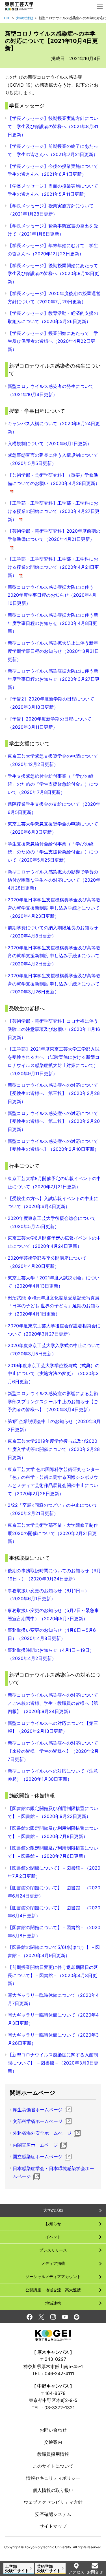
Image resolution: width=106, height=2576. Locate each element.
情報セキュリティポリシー (53, 2478)
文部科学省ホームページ (38, 2121)
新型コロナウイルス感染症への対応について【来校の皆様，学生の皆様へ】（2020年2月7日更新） (53, 1751)
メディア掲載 (53, 2263)
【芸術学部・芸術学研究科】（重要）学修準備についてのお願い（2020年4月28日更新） (54, 483)
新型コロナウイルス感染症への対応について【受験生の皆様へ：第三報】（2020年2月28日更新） (54, 1093)
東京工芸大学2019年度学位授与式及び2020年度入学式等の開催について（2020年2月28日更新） (54, 1449)
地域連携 (53, 2303)
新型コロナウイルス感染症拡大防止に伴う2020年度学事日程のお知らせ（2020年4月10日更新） (52, 595)
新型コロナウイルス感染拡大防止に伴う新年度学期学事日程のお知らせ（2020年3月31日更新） (53, 651)
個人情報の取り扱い (53, 2490)
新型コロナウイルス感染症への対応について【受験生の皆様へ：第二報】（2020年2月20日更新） (54, 1121)
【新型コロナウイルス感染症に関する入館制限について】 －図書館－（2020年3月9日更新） (53, 2063)
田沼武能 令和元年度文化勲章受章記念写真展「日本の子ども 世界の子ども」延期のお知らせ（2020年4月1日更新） (54, 1306)
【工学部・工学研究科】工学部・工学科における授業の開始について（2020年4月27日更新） (54, 511)
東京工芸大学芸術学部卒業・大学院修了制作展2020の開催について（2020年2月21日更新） (53, 1533)
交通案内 (53, 2442)
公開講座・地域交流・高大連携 (53, 2290)
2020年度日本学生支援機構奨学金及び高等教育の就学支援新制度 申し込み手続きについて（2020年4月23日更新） (54, 908)
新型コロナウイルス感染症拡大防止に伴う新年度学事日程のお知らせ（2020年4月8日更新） (53, 623)
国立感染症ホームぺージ (38, 2156)
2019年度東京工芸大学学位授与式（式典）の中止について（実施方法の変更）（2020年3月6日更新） (54, 1374)
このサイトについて (53, 2466)
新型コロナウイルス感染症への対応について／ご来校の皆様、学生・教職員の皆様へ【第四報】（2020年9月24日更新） (53, 1703)
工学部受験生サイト (17, 2568)
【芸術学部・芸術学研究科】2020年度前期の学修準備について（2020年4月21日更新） (54, 539)
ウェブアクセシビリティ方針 (53, 2502)
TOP (7, 18)
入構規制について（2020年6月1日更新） (50, 443)
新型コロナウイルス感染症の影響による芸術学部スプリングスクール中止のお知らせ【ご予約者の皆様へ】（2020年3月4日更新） (53, 1402)
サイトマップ (53, 2526)
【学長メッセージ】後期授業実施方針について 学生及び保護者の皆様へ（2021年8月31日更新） (53, 126)
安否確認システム (53, 2514)
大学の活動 (25, 18)
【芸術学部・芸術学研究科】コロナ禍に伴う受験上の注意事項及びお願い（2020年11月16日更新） (54, 1029)
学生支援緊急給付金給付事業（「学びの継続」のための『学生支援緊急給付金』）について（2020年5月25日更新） (53, 852)
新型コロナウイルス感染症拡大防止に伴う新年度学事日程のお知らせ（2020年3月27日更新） (54, 679)
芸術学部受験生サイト (49, 2568)
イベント (53, 2237)
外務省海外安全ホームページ (42, 2133)
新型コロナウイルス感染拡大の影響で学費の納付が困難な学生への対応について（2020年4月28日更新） (54, 880)
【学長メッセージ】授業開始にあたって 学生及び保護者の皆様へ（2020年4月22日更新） (53, 341)
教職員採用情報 (53, 2454)
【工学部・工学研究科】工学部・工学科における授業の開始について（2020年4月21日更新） (53, 567)
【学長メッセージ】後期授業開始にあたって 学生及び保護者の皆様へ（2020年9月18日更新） (53, 274)
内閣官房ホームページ (35, 2145)
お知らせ (53, 2223)
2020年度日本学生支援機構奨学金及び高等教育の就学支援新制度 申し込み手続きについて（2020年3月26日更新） (54, 984)
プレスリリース (53, 2250)
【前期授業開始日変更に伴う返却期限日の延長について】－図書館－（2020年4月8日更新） (53, 1975)
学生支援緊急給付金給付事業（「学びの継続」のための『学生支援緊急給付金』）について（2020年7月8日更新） (53, 784)
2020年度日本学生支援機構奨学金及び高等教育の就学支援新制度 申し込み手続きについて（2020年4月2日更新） (54, 956)
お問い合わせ (53, 2430)
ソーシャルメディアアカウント (53, 2277)
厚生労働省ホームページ (38, 2110)
